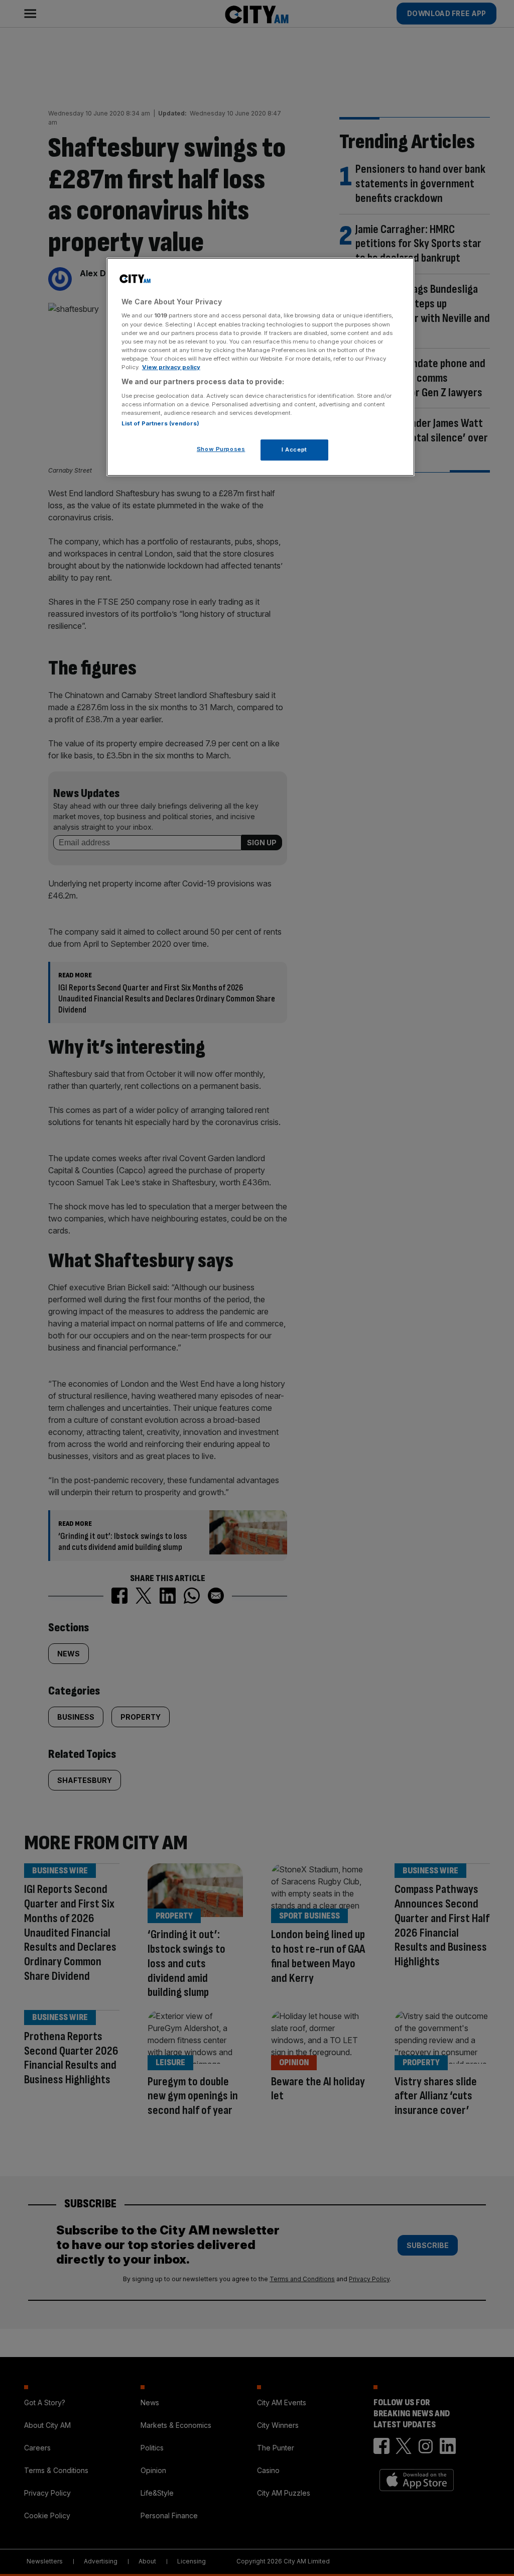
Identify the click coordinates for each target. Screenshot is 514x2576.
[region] (261, 367)
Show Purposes (221, 449)
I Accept (294, 450)
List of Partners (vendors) (160, 423)
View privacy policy (171, 367)
